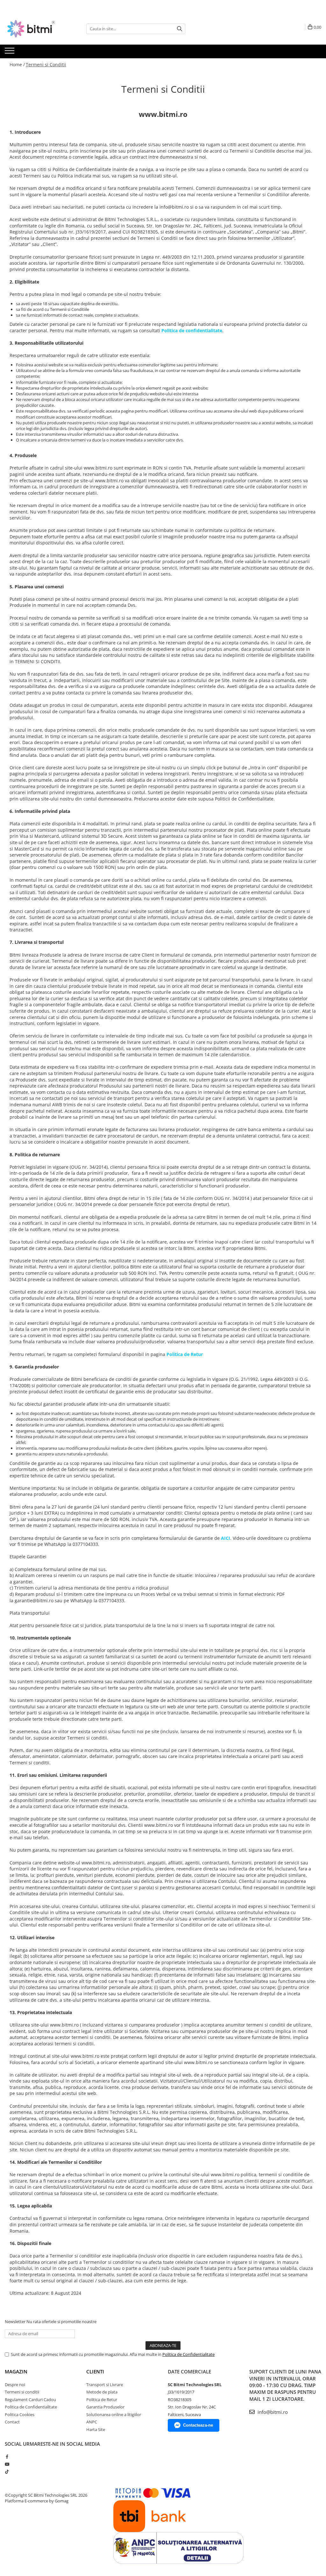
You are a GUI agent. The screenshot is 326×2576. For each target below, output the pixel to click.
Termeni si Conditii (46, 65)
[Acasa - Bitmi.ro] (37, 29)
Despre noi (15, 2385)
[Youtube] (7, 2464)
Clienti (95, 2371)
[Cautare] (180, 29)
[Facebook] (7, 2457)
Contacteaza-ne (198, 2425)
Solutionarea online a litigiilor (114, 2415)
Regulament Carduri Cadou (30, 2400)
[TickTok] (7, 2472)
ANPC (92, 2422)
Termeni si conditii (22, 2392)
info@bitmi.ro (272, 2412)
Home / (17, 65)
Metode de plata (102, 2392)
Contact (12, 2422)
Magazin (16, 2371)
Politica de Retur (102, 2400)
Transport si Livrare (105, 2385)
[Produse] (10, 53)
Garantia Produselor (105, 2407)
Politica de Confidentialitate (188, 2354)
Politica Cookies (20, 2415)
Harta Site (96, 2429)
